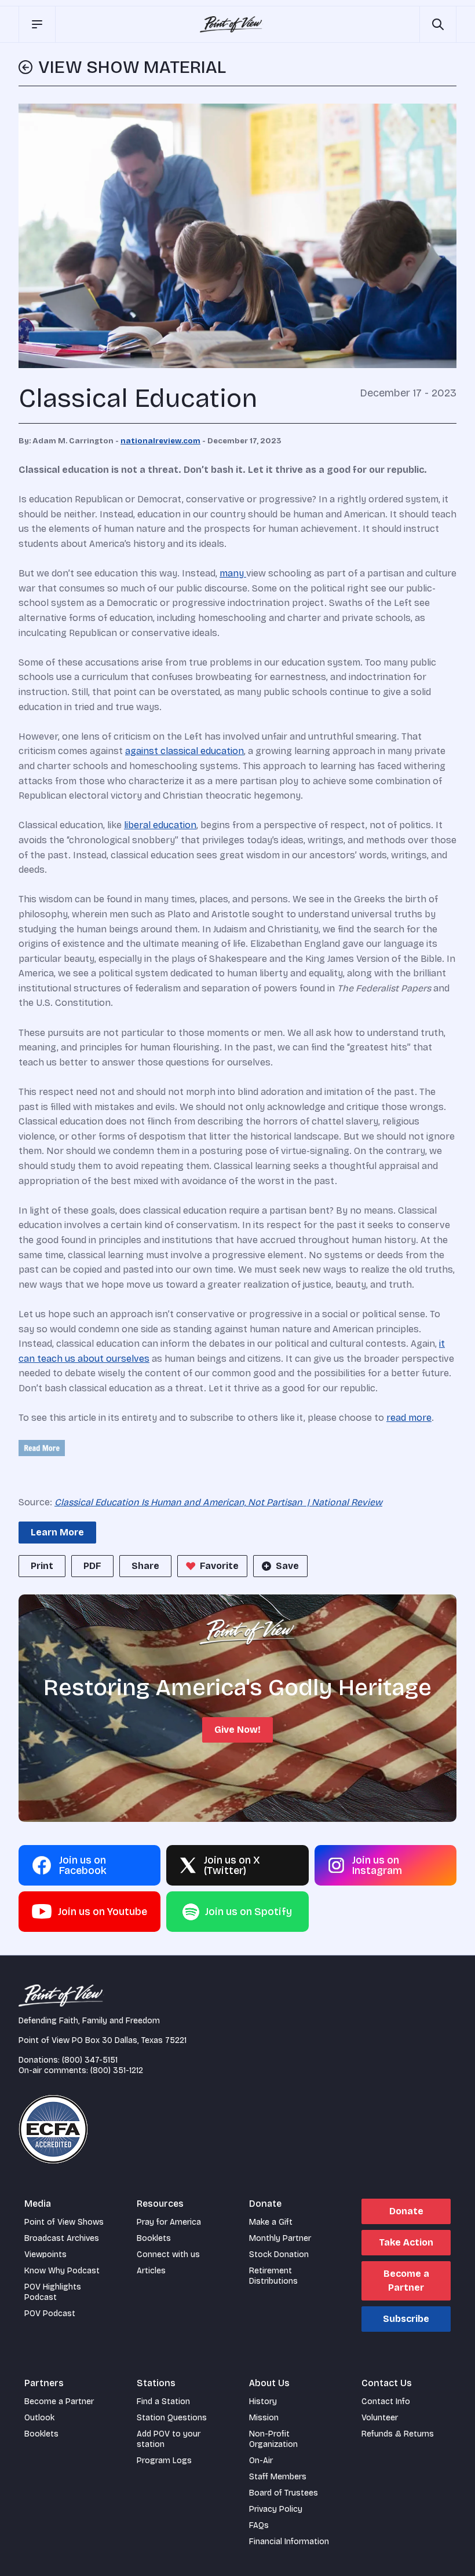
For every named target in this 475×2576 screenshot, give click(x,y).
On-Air (261, 2461)
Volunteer (380, 2418)
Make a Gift (271, 2222)
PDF (92, 1566)
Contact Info (386, 2402)
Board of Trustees (284, 2493)
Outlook (39, 2418)
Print (42, 1566)
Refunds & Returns (398, 2434)
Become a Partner (406, 2281)
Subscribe (406, 2319)
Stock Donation (279, 2255)
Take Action (406, 2242)
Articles (151, 2271)
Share (145, 1566)
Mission (264, 2418)
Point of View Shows (64, 2222)
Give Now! (237, 1730)
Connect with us (168, 2255)
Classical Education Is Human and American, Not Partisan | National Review (218, 1502)
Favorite (219, 1566)
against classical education (184, 751)
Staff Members (278, 2477)
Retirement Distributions (273, 2276)
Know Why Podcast (62, 2271)
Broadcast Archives (62, 2238)
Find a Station (163, 2402)
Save (287, 1566)
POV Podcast (50, 2314)
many (233, 573)
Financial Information (289, 2542)
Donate (406, 2211)
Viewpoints (45, 2255)
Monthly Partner (280, 2238)
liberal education (160, 825)
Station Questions (172, 2418)
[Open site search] (438, 24)
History (263, 2402)
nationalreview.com (160, 441)
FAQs (259, 2525)
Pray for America (169, 2222)
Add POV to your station (169, 2439)
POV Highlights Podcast (53, 2292)
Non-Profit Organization (273, 2439)
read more (409, 1418)
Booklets (154, 2238)
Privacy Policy (276, 2509)
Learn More (57, 1532)
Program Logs (164, 2461)
